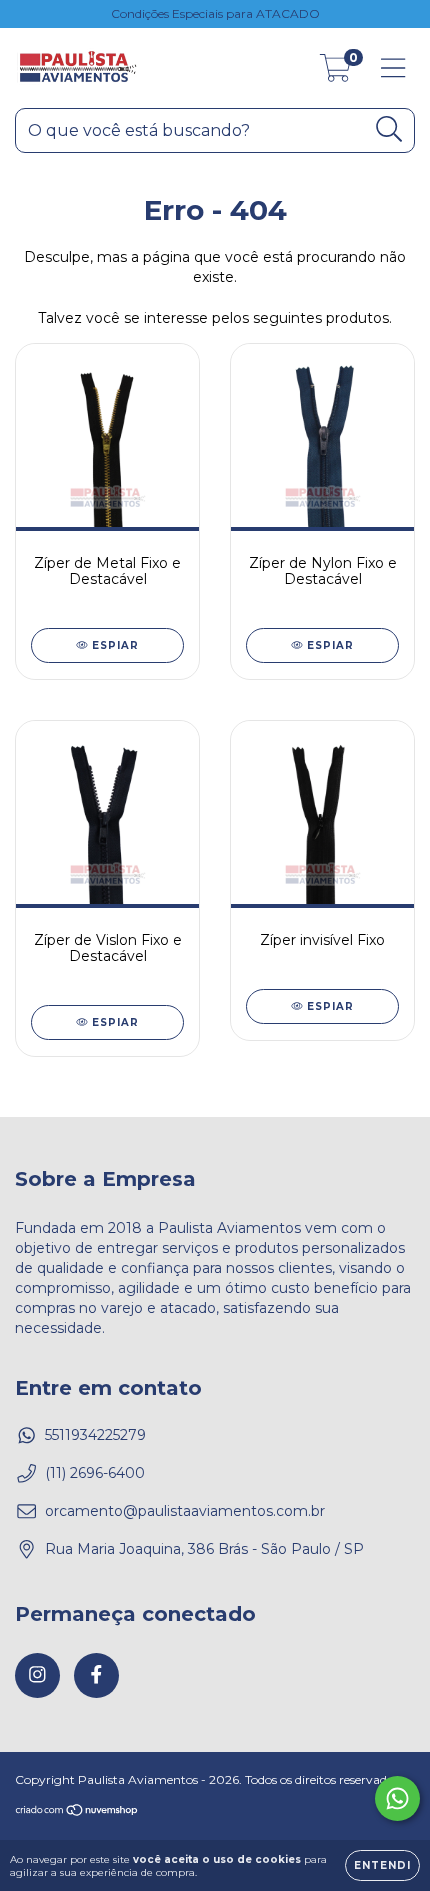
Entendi (382, 1865)
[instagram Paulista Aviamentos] (37, 1675)
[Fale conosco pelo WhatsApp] (397, 1798)
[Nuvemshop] (77, 1812)
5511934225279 (95, 1435)
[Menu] (393, 68)
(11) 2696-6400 (95, 1473)
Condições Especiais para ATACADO (215, 13)
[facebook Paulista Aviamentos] (96, 1675)
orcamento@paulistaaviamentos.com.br (185, 1511)
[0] (335, 73)
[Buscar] (389, 129)
